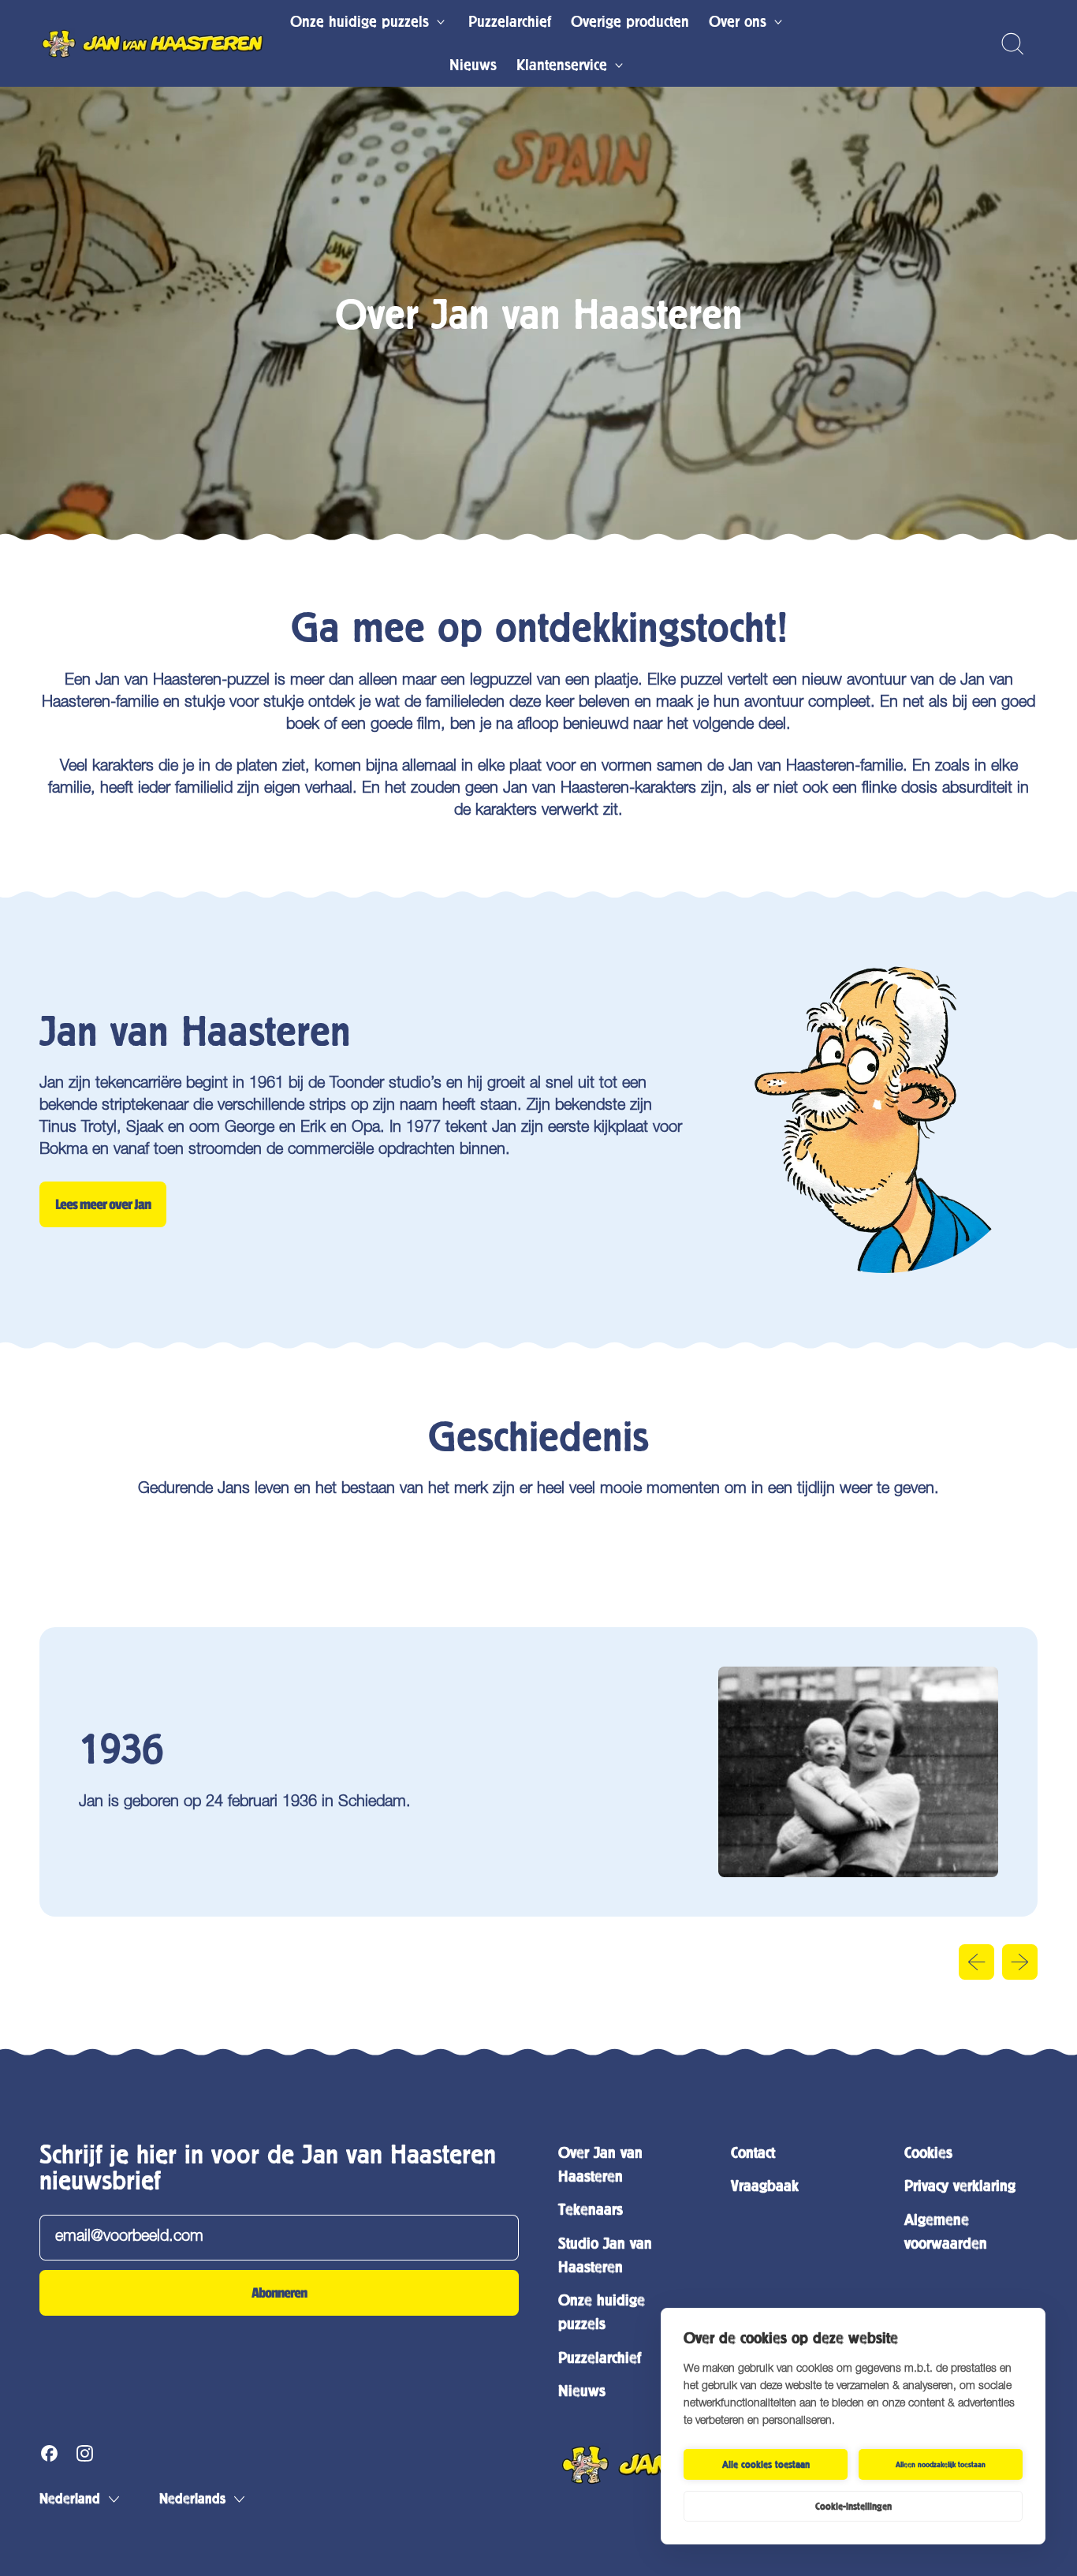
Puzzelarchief (510, 22)
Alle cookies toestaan (766, 2465)
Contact (753, 2153)
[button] (1012, 44)
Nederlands (192, 2499)
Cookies (928, 2153)
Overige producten (630, 22)
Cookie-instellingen (853, 2507)
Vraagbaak (765, 2186)
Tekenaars (591, 2210)
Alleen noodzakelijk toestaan (941, 2464)
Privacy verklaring (960, 2186)
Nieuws (473, 65)
